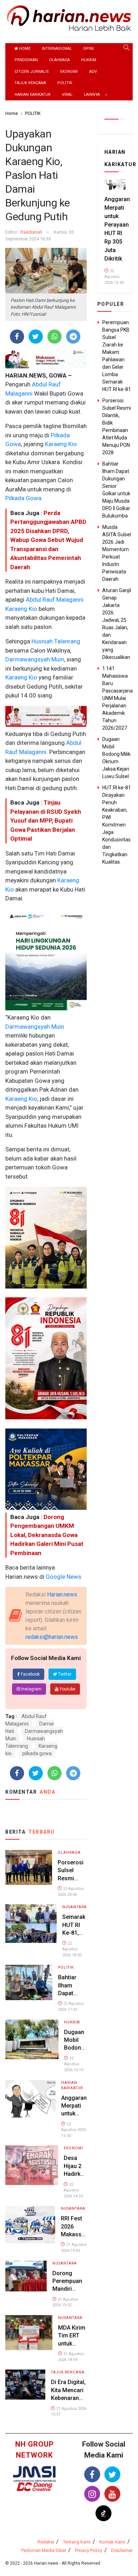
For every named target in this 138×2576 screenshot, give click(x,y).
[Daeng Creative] (34, 2486)
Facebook (30, 1674)
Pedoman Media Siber (44, 2550)
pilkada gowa (37, 1753)
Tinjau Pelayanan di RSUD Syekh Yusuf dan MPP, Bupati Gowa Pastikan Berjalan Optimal (46, 820)
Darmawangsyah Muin (35, 659)
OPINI (88, 49)
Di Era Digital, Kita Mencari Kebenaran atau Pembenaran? (69, 2398)
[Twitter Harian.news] (112, 2474)
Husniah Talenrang (55, 641)
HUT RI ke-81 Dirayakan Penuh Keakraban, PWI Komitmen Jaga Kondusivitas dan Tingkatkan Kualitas (117, 825)
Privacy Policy (89, 2550)
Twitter (64, 1674)
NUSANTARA (74, 1907)
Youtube (67, 1689)
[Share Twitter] (36, 337)
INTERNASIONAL (57, 49)
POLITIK (65, 83)
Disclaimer (122, 2550)
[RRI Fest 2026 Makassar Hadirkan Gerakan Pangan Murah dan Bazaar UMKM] (30, 2224)
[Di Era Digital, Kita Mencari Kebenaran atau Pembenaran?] (25, 2384)
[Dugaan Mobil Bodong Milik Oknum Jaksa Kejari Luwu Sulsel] (32, 2039)
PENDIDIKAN (26, 60)
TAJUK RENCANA (30, 83)
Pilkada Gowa (23, 498)
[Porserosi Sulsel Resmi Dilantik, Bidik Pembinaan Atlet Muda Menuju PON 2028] (29, 1867)
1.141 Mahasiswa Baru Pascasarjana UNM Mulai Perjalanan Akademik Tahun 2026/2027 (117, 698)
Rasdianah (31, 232)
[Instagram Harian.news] (92, 2494)
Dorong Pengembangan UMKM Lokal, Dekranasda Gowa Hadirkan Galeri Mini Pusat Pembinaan (47, 1535)
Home (24, 49)
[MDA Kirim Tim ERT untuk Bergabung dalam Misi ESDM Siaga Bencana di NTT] (29, 2332)
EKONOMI (69, 72)
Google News (64, 1577)
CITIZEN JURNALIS (32, 72)
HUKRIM (89, 60)
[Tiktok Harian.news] (103, 2513)
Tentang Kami (77, 2542)
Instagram (31, 1689)
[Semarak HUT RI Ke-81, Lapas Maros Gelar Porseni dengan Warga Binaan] (31, 1923)
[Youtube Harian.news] (112, 2494)
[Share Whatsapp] (54, 337)
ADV (93, 72)
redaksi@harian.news (52, 1637)
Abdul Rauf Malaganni (54, 600)
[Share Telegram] (73, 337)
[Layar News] (34, 2474)
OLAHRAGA (59, 60)
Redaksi (46, 2542)
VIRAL (67, 95)
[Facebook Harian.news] (92, 2474)
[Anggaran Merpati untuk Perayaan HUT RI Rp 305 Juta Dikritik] (30, 2098)
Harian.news (62, 1594)
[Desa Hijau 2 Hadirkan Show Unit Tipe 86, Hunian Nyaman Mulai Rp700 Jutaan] (32, 2165)
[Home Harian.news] (69, 17)
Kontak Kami (112, 2542)
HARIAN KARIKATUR (33, 95)
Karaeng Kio (60, 444)
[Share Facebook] (17, 337)
